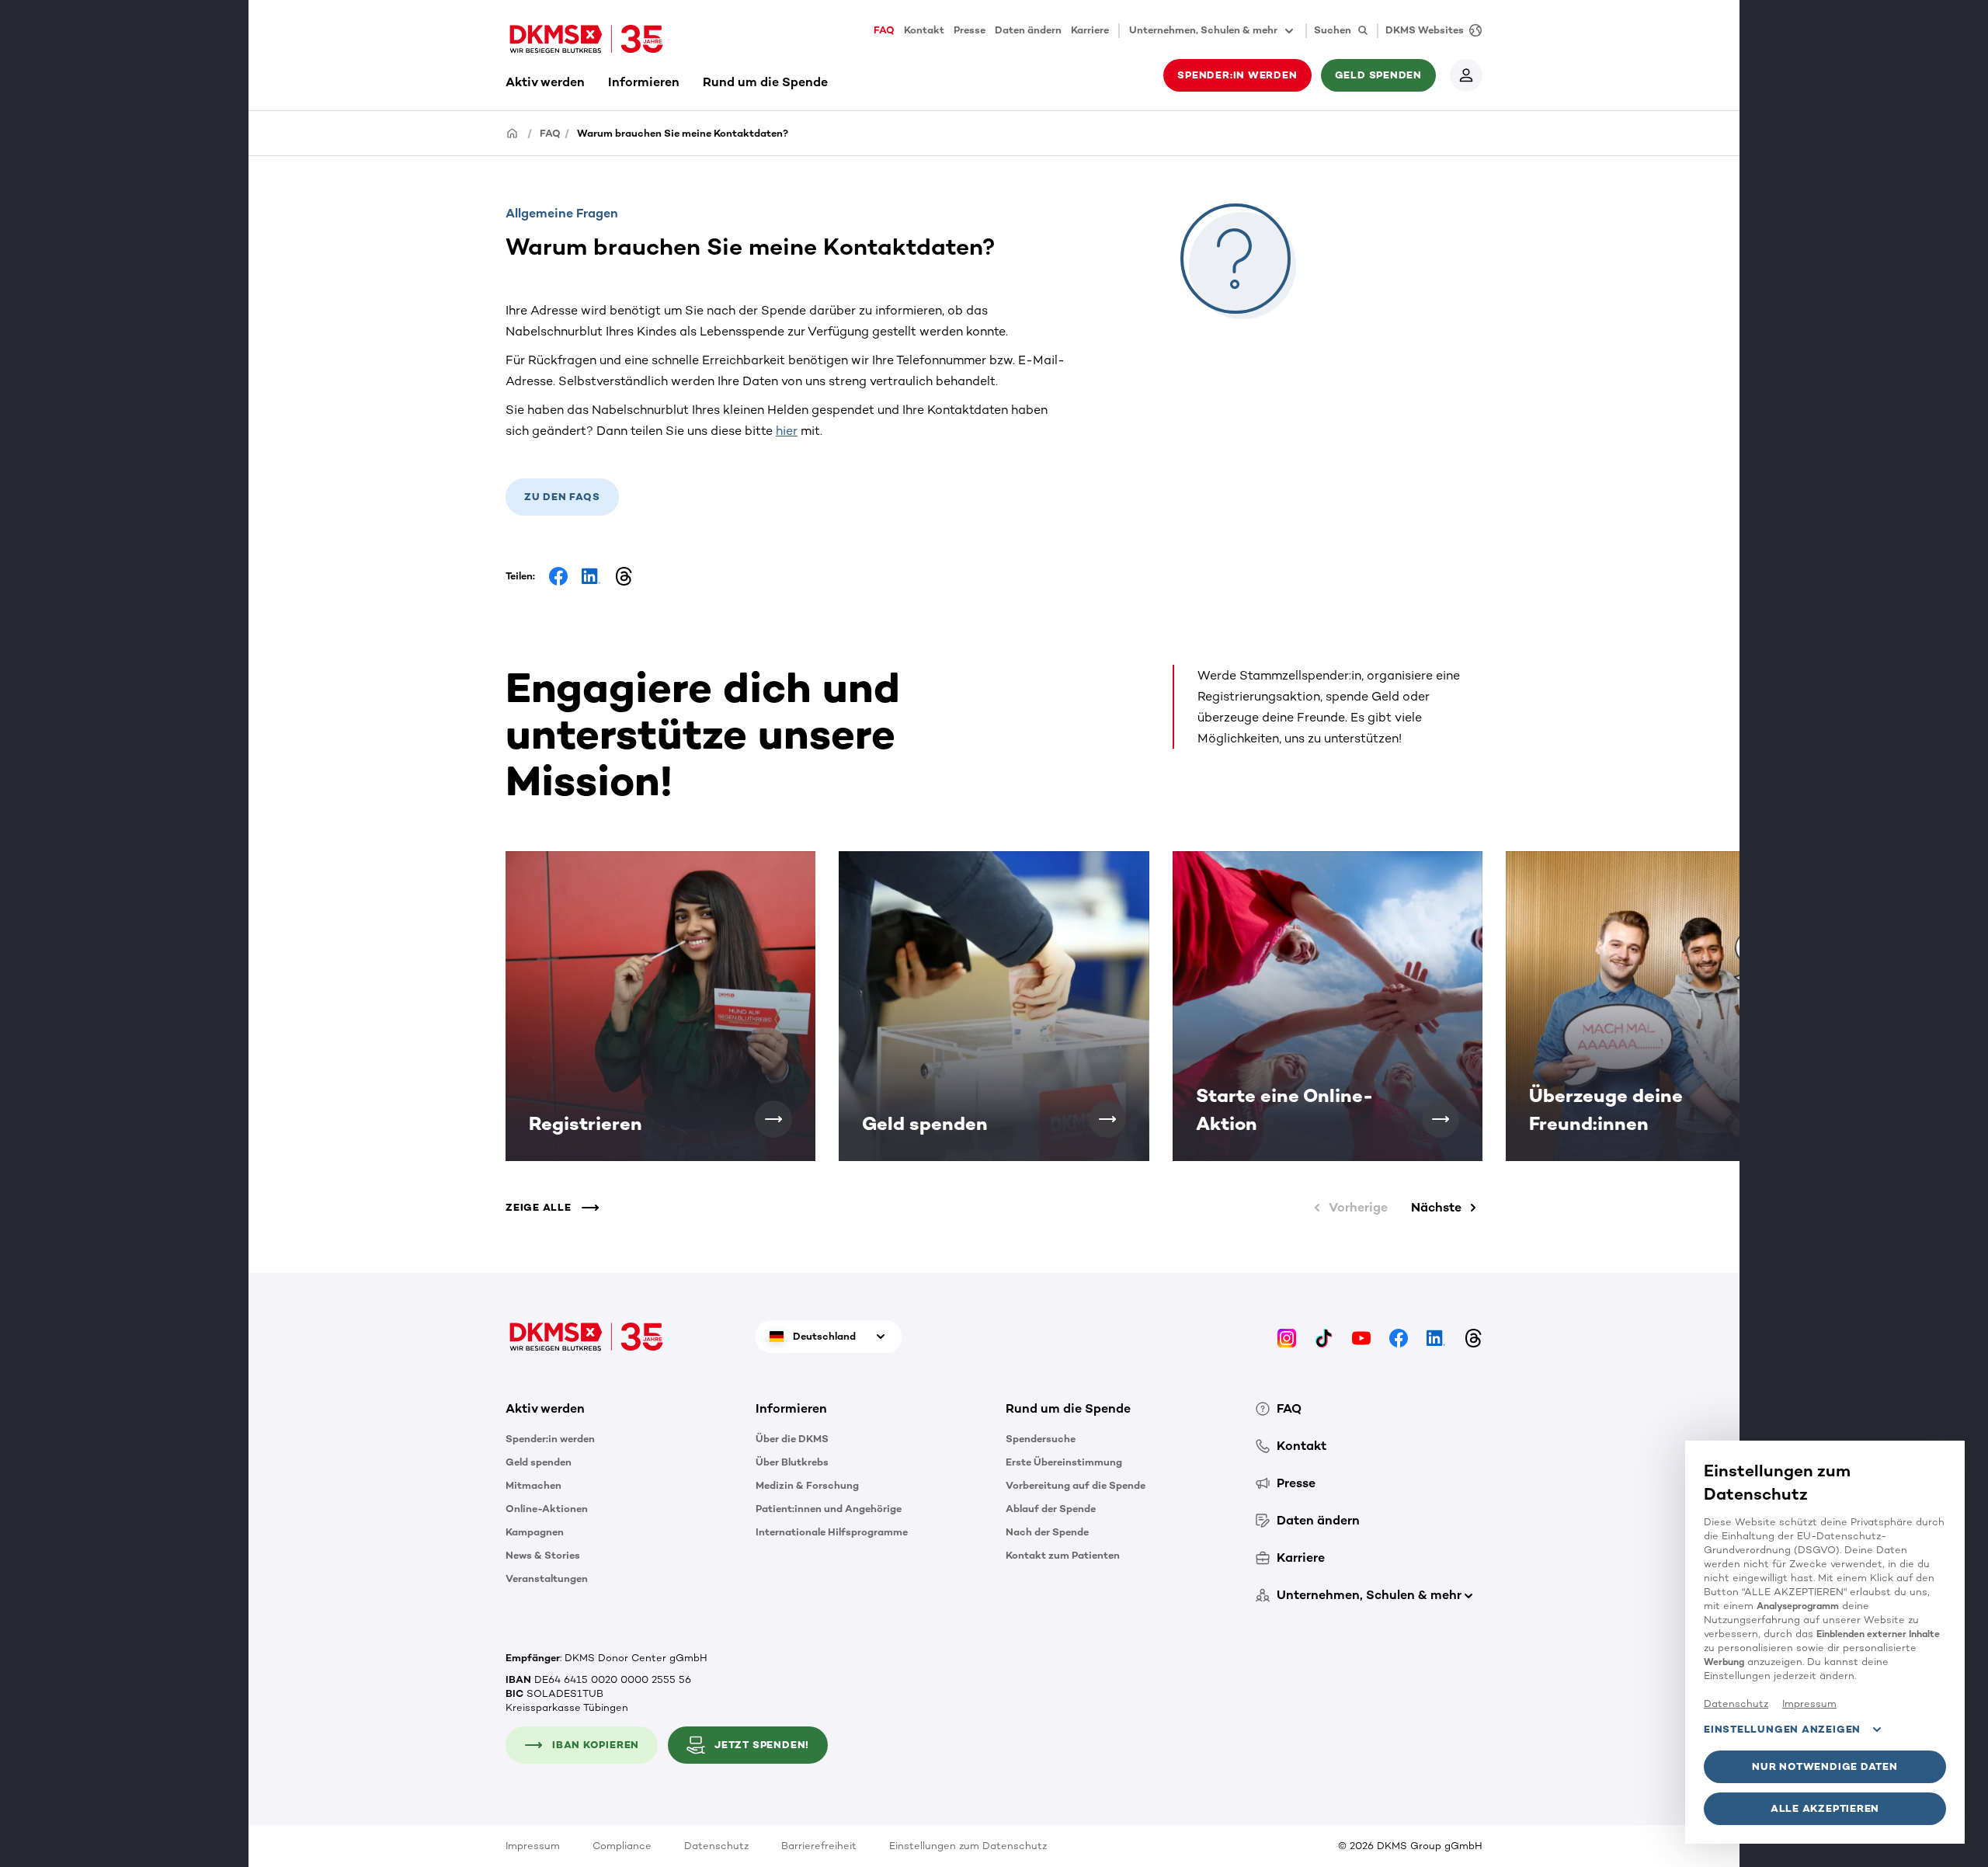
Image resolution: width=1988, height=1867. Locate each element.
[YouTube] (1361, 1337)
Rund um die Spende (765, 82)
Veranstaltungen (547, 1578)
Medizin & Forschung (807, 1485)
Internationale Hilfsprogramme (832, 1532)
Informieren (644, 82)
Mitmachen (533, 1485)
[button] (773, 1119)
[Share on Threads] (624, 576)
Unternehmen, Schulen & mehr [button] (1203, 30)
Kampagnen (535, 1532)
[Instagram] (1287, 1337)
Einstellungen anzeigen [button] (1782, 1729)
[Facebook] (1399, 1337)
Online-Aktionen (547, 1509)
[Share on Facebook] (558, 576)
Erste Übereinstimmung (1064, 1462)
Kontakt (924, 30)
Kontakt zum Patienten (1063, 1555)
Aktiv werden (545, 82)
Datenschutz (716, 1846)
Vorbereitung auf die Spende (1076, 1485)
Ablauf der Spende (1051, 1509)
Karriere (1090, 30)
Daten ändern (1028, 30)
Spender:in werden (550, 1439)
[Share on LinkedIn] (591, 576)
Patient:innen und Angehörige (829, 1509)
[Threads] (1473, 1337)
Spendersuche (1041, 1439)
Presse (970, 30)
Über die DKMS (792, 1439)
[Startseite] (513, 132)
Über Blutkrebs (792, 1462)
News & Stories (543, 1555)
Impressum (533, 1846)
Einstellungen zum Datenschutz (968, 1846)
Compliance (622, 1846)
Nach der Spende (1047, 1532)
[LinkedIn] (1436, 1337)
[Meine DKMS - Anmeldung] (1466, 75)
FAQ (884, 30)
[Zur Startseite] (586, 39)
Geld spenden (539, 1462)
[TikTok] (1324, 1337)
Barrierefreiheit (819, 1846)
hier (787, 431)
